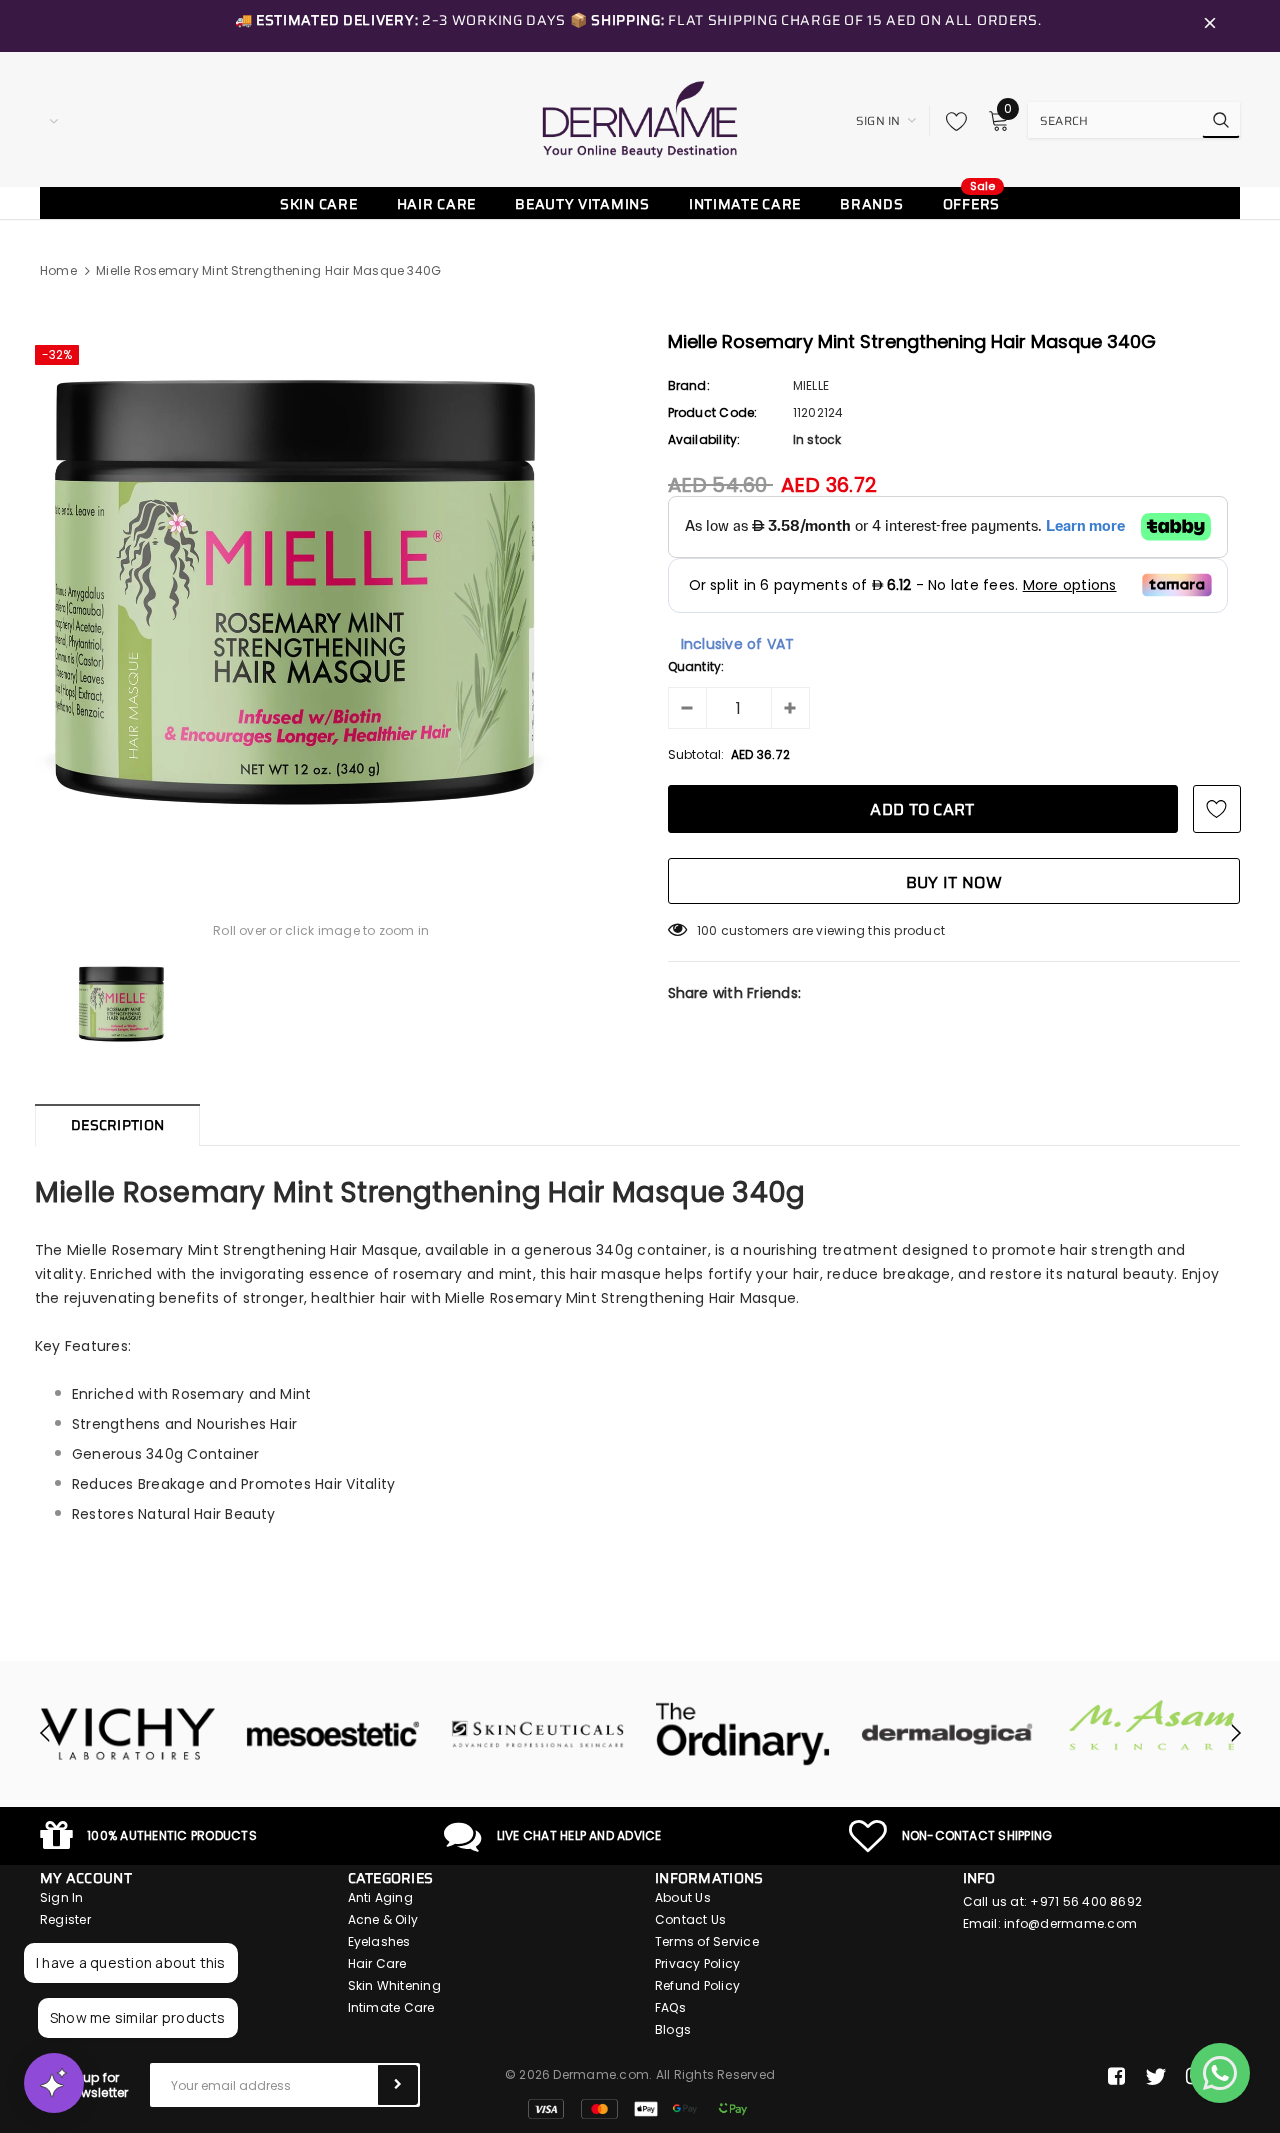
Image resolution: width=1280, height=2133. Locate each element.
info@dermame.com (1070, 1923)
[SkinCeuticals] (405, 1734)
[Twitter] (1155, 2077)
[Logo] (640, 119)
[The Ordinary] (610, 1734)
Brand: (689, 385)
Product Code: (713, 412)
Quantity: (696, 666)
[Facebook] (1116, 2077)
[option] (321, 592)
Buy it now (954, 882)
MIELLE (811, 385)
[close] (1210, 26)
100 (707, 930)
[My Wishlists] (951, 121)
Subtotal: (696, 754)
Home (58, 270)
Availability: (704, 439)
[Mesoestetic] (200, 1734)
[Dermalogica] (815, 1734)
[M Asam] (1020, 1725)
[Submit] (398, 2085)
